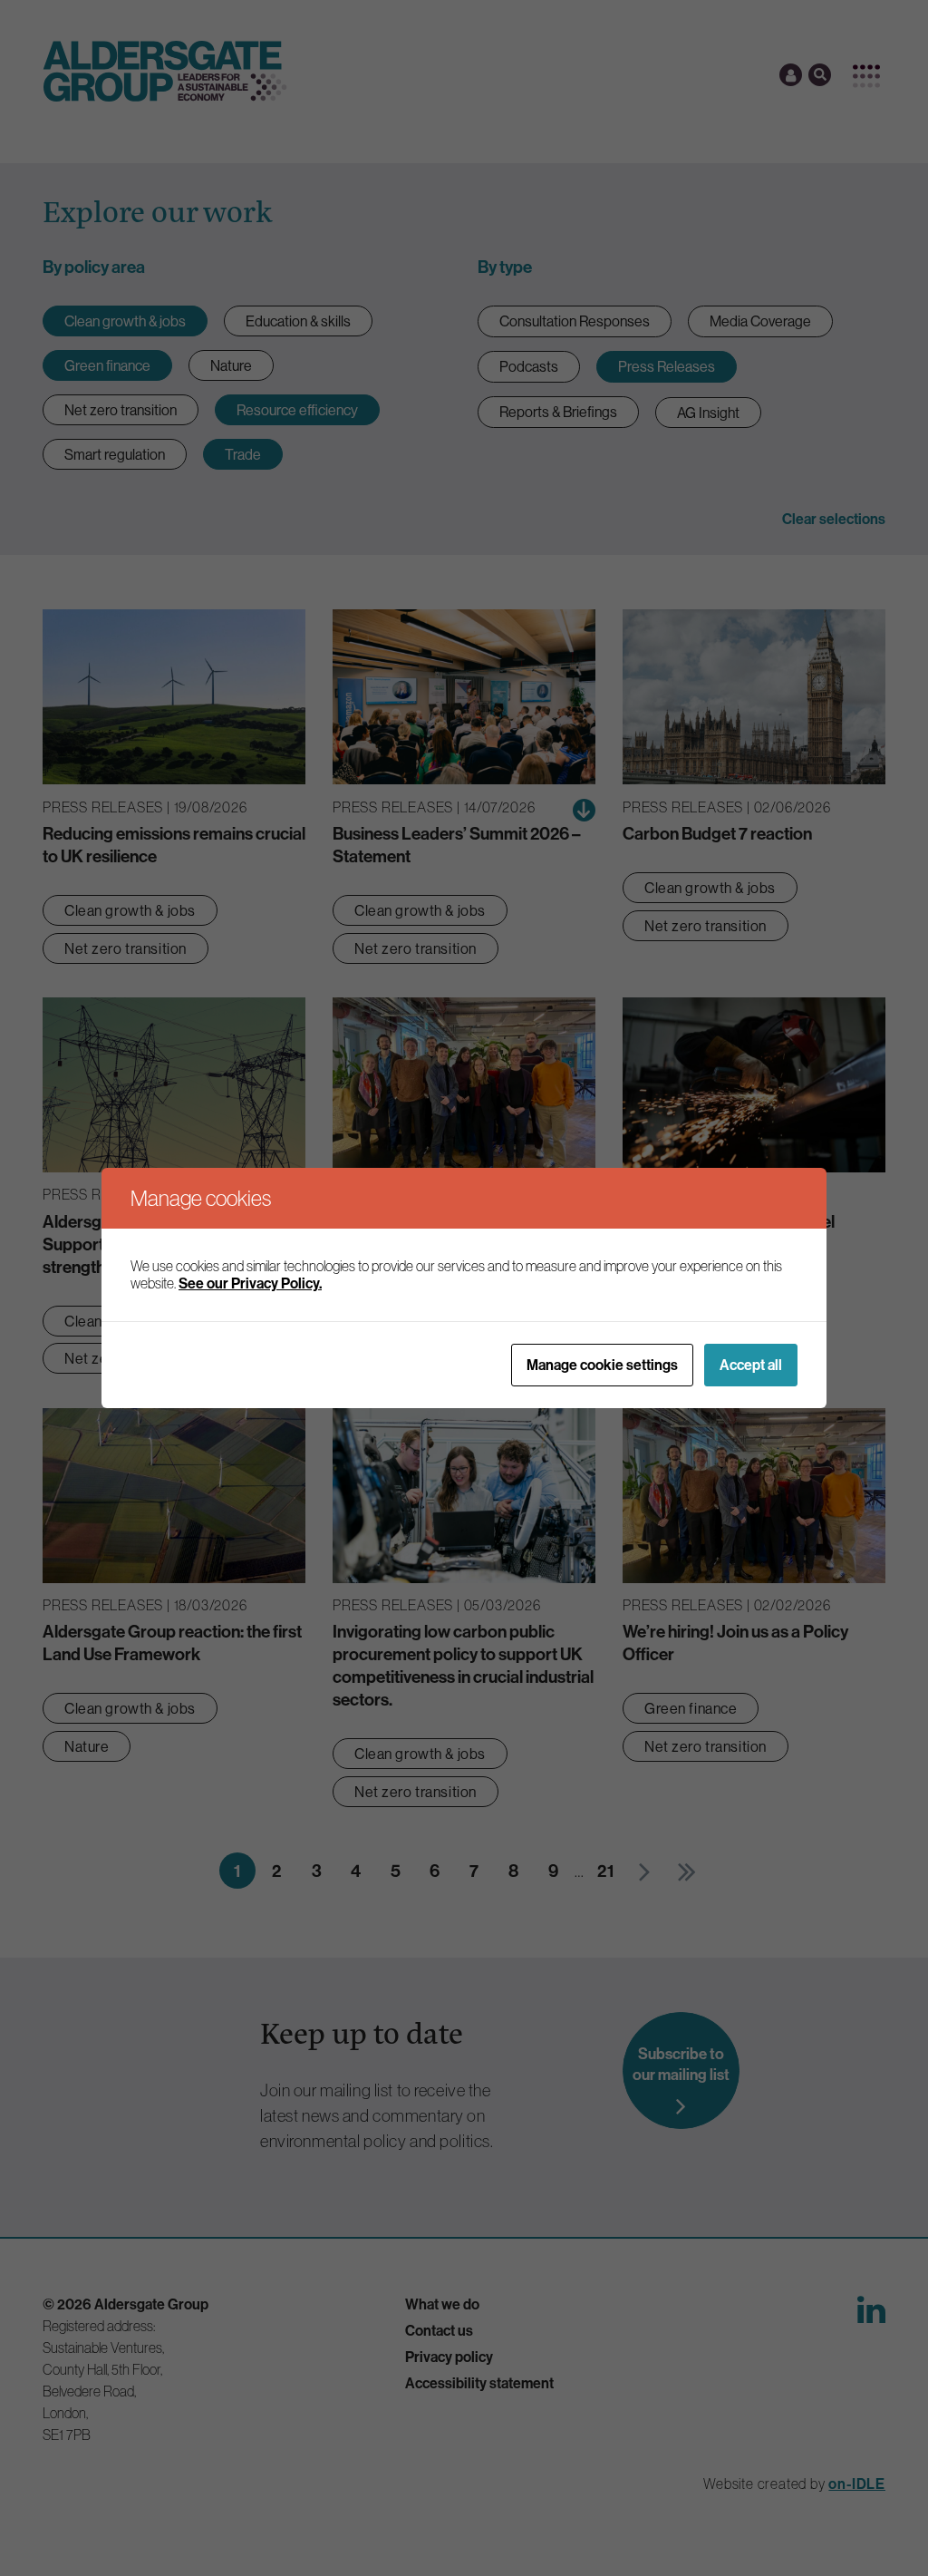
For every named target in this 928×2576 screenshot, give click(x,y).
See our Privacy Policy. (250, 1283)
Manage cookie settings (602, 1365)
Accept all (751, 1365)
